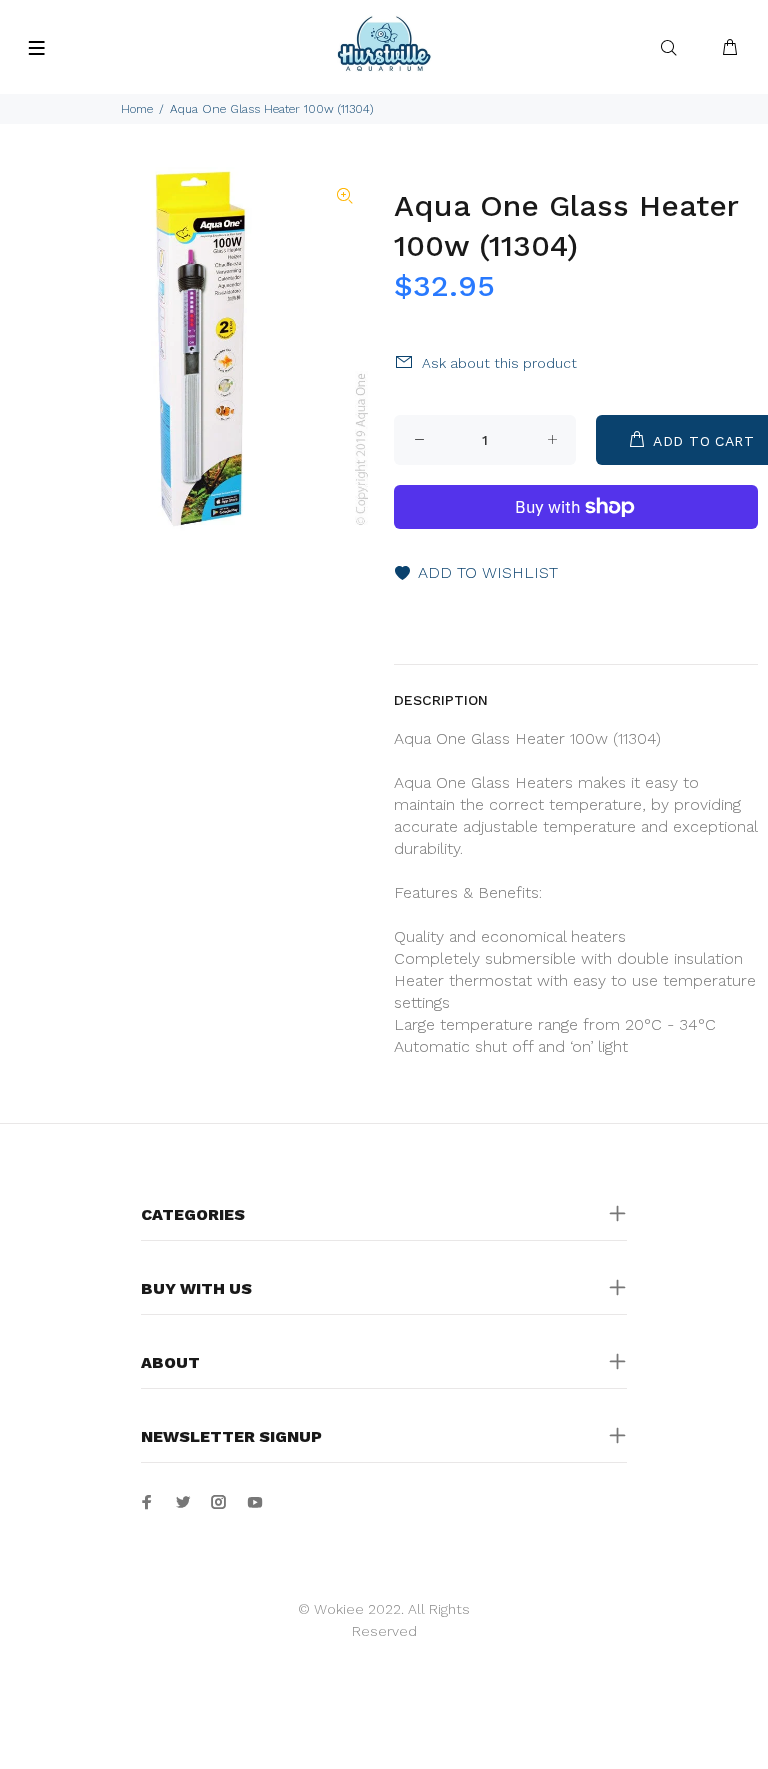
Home (137, 109)
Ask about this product (499, 363)
